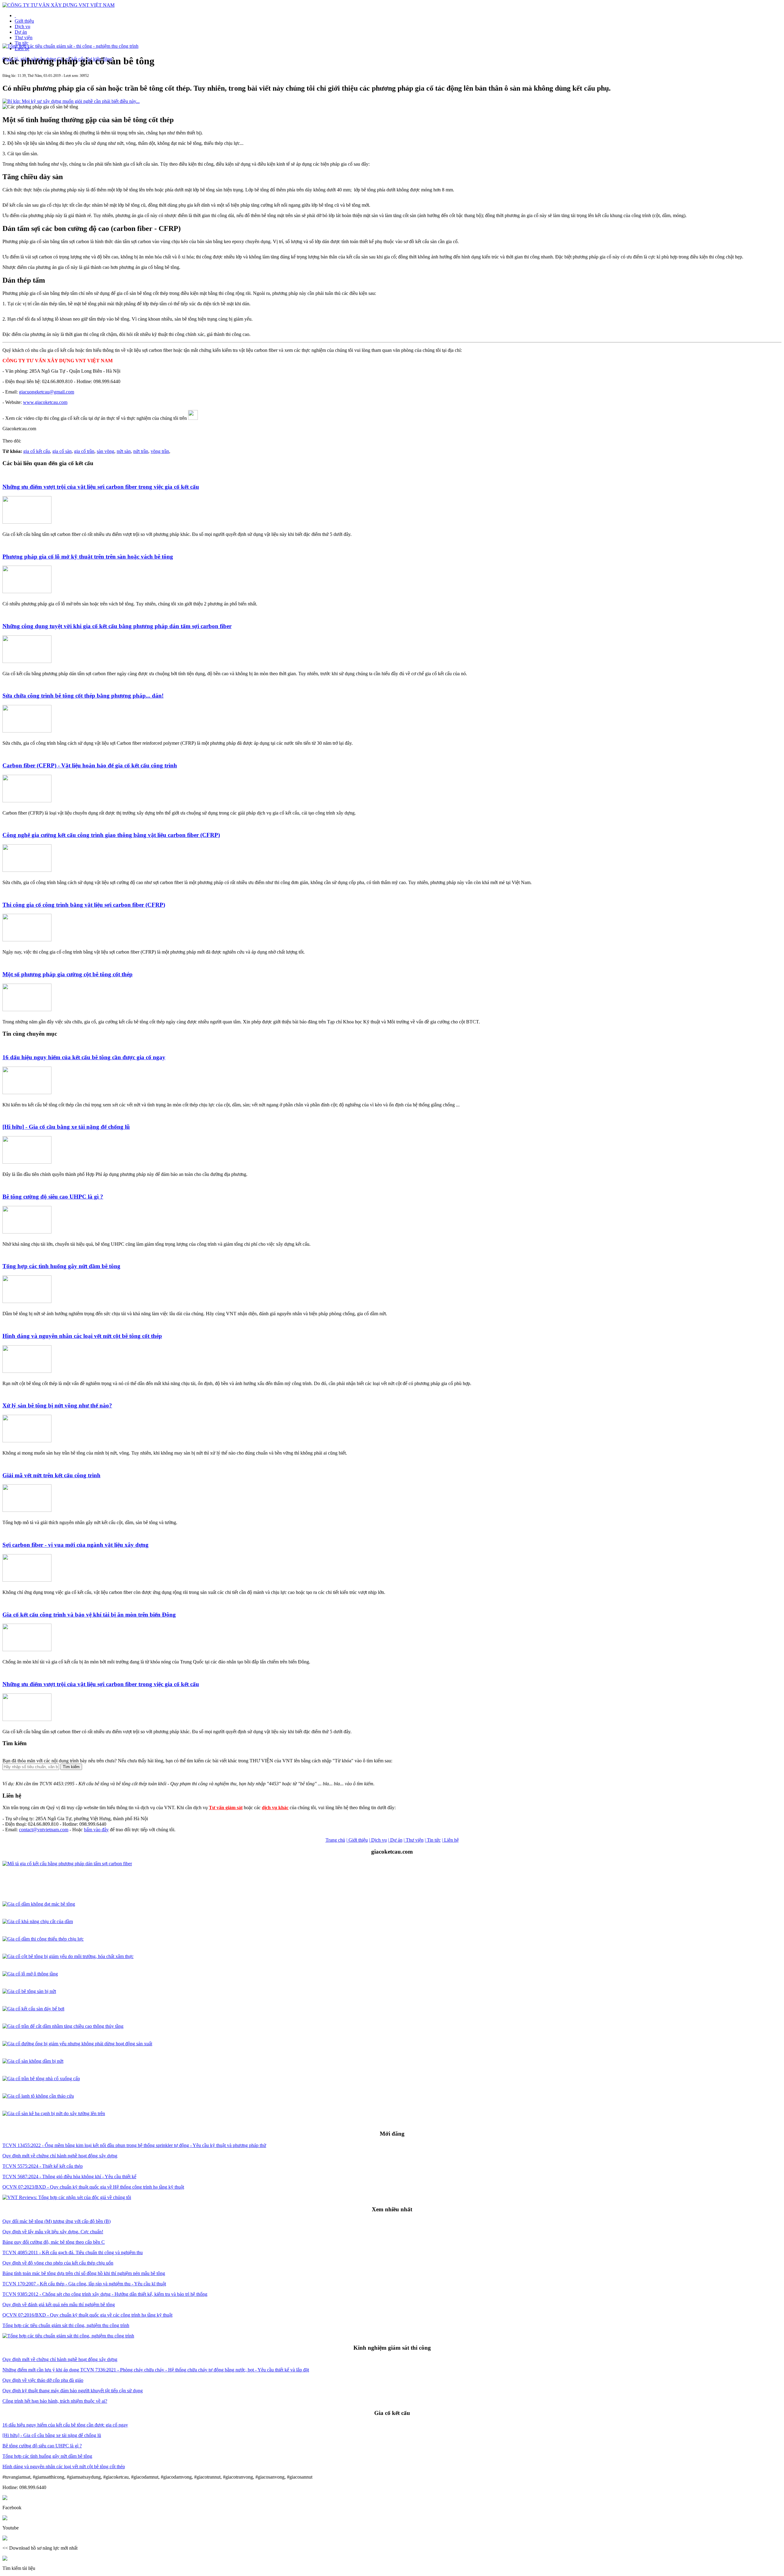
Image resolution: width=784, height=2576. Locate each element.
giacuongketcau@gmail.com (47, 392)
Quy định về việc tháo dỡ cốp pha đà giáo (43, 2380)
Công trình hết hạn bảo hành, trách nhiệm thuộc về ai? (55, 2401)
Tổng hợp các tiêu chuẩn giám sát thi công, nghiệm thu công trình (66, 2325)
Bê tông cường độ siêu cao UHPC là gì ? (53, 1197)
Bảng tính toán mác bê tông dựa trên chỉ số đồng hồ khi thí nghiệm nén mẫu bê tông (84, 2273)
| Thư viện (414, 1840)
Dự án (21, 32)
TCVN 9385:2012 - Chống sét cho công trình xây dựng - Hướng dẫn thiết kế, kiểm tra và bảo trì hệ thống (105, 2294)
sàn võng (106, 451)
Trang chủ (335, 1840)
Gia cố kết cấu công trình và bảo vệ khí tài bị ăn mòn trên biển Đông (89, 1615)
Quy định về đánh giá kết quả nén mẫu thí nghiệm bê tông (59, 2305)
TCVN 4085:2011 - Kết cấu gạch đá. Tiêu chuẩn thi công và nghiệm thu (73, 2252)
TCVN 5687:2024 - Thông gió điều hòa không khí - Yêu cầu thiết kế (69, 2177)
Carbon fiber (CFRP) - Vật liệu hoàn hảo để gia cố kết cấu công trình (90, 765)
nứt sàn (124, 451)
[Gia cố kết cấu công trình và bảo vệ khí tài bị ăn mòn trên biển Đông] (27, 1650)
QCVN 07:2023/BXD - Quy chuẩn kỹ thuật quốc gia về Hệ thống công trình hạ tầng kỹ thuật (93, 2187)
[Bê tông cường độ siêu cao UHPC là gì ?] (27, 1232)
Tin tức (22, 43)
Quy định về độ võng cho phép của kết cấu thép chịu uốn (58, 2263)
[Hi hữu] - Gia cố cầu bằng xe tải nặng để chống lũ (66, 1127)
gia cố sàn (62, 451)
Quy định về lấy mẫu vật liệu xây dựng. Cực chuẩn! (53, 2232)
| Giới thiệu (357, 1840)
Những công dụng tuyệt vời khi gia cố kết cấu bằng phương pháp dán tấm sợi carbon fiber (117, 626)
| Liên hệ (450, 1840)
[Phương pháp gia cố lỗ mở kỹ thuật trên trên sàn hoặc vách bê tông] (27, 591)
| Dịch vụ (378, 1840)
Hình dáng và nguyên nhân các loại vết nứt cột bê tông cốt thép (82, 1336)
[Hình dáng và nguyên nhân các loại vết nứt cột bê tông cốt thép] (27, 1371)
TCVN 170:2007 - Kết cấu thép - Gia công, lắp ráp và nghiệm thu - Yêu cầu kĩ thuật (84, 2284)
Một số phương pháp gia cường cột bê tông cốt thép (68, 974)
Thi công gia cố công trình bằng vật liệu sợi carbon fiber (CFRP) (84, 905)
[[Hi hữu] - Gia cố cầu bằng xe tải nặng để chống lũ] (27, 1162)
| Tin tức (433, 1840)
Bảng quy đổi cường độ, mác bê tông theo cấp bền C (54, 2242)
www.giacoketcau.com (45, 402)
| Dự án (395, 1840)
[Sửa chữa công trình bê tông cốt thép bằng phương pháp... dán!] (27, 731)
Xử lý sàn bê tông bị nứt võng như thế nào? (57, 1405)
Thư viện (24, 38)
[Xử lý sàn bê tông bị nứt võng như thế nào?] (27, 1441)
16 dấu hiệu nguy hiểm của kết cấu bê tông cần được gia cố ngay (84, 1057)
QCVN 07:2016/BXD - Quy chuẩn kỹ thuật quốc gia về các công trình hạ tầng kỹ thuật (87, 2315)
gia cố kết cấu (37, 451)
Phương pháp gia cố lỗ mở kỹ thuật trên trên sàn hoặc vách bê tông (88, 557)
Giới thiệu (24, 21)
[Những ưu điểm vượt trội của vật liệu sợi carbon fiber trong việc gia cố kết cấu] (27, 522)
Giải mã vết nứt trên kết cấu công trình (51, 1475)
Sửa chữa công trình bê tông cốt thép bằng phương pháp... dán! (83, 696)
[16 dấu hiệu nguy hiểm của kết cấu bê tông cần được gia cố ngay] (27, 1092)
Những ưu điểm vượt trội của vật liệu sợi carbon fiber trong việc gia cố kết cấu (101, 487)
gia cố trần (84, 451)
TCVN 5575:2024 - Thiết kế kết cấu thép (43, 2166)
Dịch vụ (23, 26)
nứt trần (141, 451)
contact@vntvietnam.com (44, 1830)
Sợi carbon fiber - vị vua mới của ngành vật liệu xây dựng (75, 1545)
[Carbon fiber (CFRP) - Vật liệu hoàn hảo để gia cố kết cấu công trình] (27, 801)
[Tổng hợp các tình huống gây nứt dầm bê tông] (27, 1301)
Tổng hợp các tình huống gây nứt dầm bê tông (61, 1266)
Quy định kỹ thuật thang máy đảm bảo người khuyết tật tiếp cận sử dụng (73, 2391)
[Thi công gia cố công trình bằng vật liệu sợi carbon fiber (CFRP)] (27, 940)
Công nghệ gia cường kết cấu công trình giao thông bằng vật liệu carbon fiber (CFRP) (111, 835)
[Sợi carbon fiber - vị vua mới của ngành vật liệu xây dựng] (27, 1580)
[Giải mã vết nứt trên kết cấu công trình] (27, 1510)
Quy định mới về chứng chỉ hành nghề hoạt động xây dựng (60, 2156)
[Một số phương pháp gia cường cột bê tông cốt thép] (27, 1009)
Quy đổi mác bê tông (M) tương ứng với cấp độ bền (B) (57, 2221)
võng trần (160, 451)
